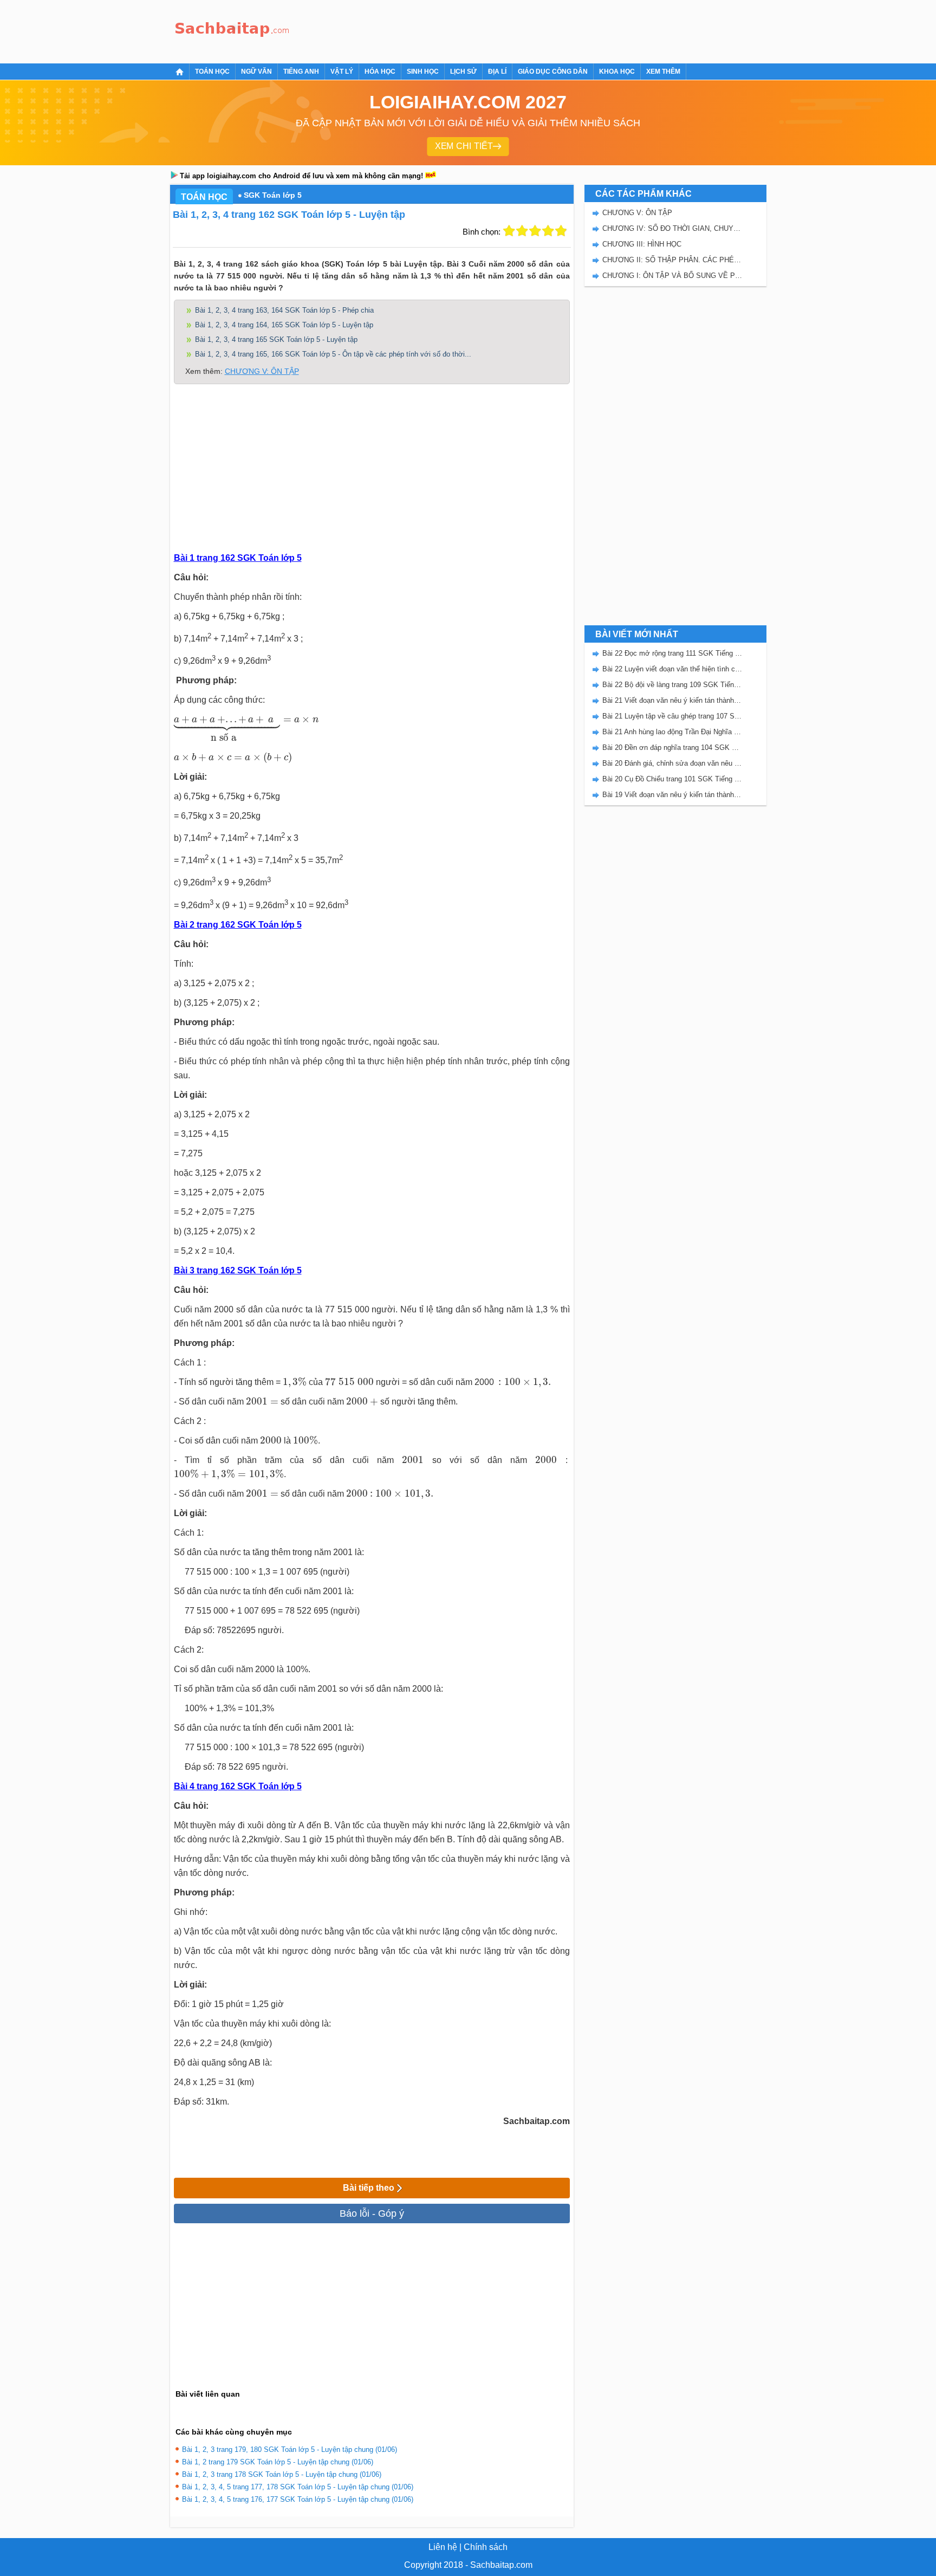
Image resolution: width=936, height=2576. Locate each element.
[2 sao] (522, 231)
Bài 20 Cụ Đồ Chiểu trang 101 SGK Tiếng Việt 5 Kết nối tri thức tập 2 (672, 779)
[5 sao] (561, 231)
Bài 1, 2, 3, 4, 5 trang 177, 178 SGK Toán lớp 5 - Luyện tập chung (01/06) (298, 2487)
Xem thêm (663, 72)
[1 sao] (509, 231)
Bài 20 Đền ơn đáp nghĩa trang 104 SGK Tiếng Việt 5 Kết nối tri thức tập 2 (672, 747)
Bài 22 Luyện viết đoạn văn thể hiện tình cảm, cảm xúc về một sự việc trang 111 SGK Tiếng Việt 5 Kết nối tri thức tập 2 (672, 669)
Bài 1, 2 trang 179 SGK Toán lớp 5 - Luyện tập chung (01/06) (278, 2462)
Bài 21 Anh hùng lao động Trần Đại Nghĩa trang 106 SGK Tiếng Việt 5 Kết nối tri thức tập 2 (672, 732)
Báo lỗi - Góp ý (372, 2213)
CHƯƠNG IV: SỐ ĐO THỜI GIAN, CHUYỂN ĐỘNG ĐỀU (672, 228)
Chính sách (486, 2547)
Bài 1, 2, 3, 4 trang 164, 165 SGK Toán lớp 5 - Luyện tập (284, 325)
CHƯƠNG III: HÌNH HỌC (642, 244)
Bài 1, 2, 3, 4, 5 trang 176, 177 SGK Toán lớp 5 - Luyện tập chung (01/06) (298, 2499)
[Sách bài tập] (232, 30)
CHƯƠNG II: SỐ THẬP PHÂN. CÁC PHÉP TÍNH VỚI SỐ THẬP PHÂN (672, 260)
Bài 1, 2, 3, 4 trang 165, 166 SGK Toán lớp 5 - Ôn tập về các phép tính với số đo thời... (333, 354)
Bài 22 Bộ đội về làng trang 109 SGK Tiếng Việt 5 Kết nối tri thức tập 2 (672, 685)
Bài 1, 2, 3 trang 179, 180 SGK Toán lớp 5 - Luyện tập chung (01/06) (290, 2449)
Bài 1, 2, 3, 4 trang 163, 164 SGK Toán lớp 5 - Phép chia (284, 310)
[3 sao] (535, 231)
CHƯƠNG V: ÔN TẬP (262, 371)
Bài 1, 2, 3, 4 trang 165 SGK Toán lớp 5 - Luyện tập (276, 339)
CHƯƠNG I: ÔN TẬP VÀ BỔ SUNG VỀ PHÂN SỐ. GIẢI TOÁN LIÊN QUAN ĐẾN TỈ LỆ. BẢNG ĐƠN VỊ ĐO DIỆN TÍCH (672, 276)
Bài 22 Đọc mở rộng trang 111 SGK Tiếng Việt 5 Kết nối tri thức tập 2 (672, 653)
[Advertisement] (492, 30)
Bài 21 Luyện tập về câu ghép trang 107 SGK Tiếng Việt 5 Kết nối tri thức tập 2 (672, 716)
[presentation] (246, 730)
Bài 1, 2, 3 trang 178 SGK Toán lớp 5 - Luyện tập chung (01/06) (282, 2474)
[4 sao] (548, 231)
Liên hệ (443, 2547)
